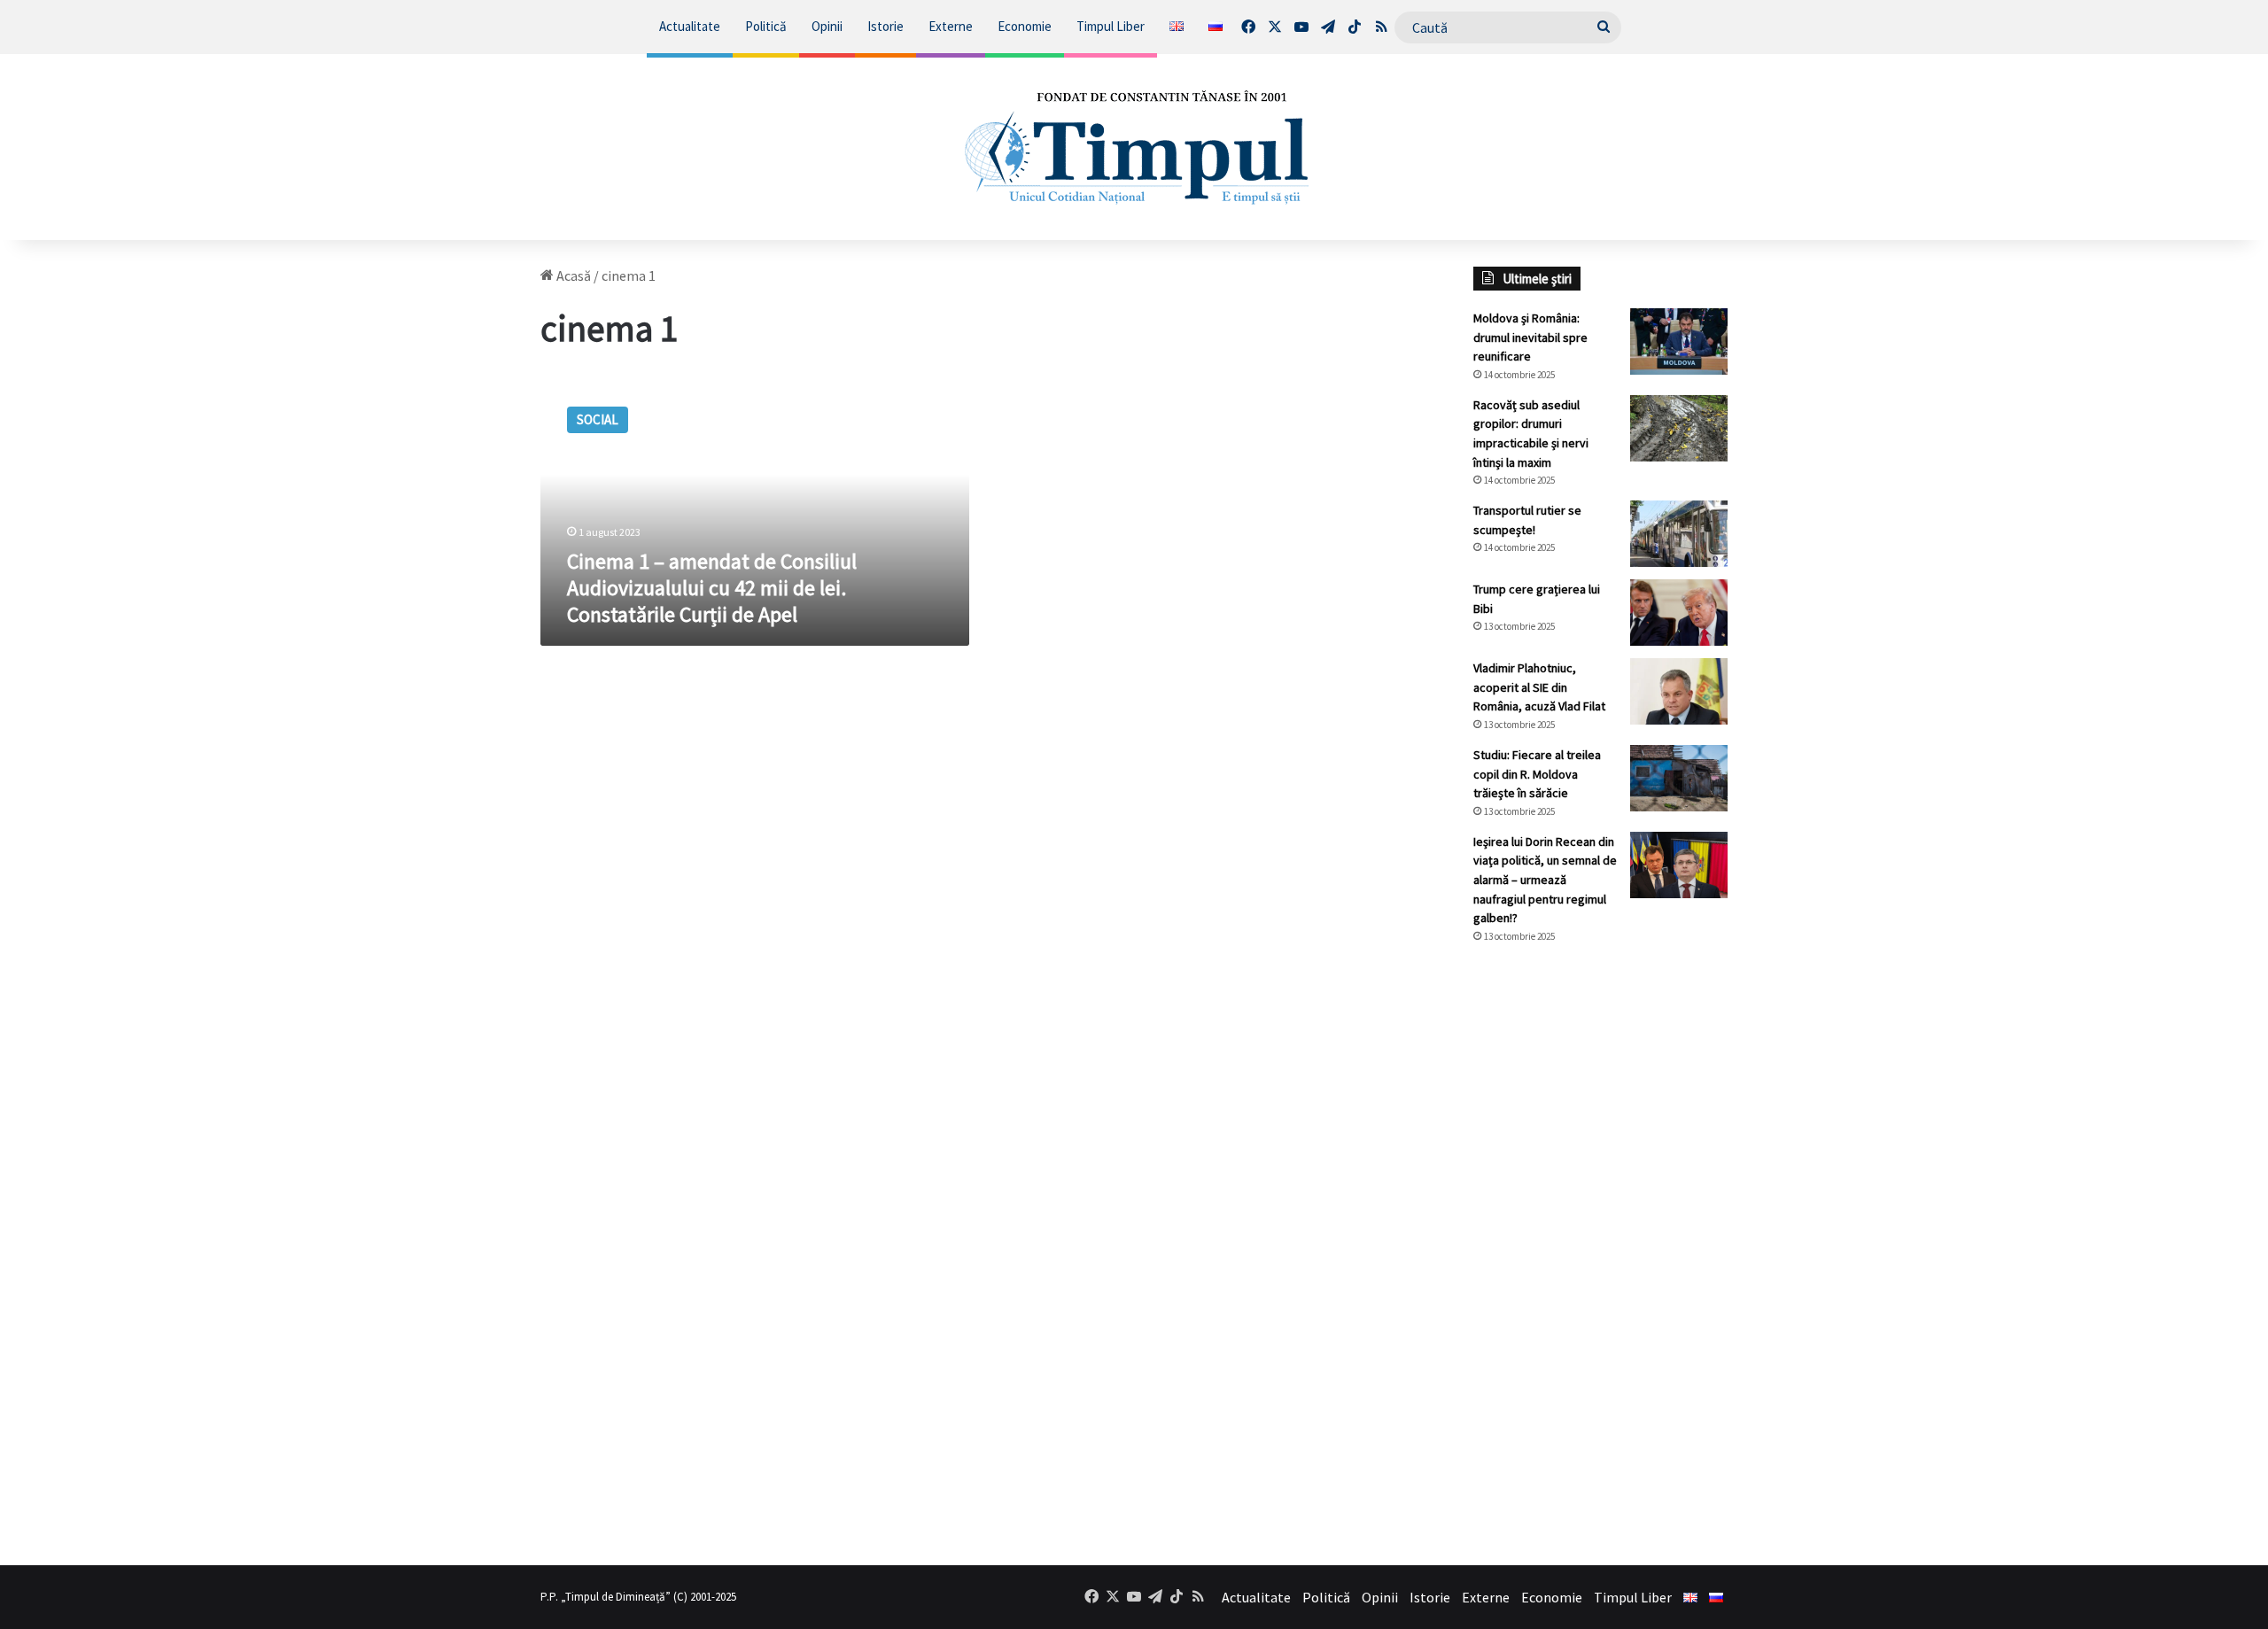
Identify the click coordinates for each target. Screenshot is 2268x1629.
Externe (951, 26)
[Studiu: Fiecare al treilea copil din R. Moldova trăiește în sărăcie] (1679, 778)
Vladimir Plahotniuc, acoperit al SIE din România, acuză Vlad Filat (1539, 687)
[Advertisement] (1601, 1254)
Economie (1025, 26)
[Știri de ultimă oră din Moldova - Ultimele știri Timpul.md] (1134, 147)
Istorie (885, 26)
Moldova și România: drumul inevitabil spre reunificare (1530, 337)
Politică (766, 26)
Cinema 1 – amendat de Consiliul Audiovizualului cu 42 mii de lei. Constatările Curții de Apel (712, 588)
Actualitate (690, 26)
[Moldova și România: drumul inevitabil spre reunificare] (1679, 341)
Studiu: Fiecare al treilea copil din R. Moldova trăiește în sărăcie (1537, 774)
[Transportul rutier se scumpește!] (1679, 534)
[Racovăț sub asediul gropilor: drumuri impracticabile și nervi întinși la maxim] (1679, 428)
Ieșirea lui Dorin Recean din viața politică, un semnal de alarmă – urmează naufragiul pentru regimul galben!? (1545, 880)
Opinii (827, 26)
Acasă (572, 275)
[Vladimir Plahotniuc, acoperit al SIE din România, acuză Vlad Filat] (1679, 691)
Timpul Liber (1111, 26)
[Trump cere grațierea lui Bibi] (1679, 613)
